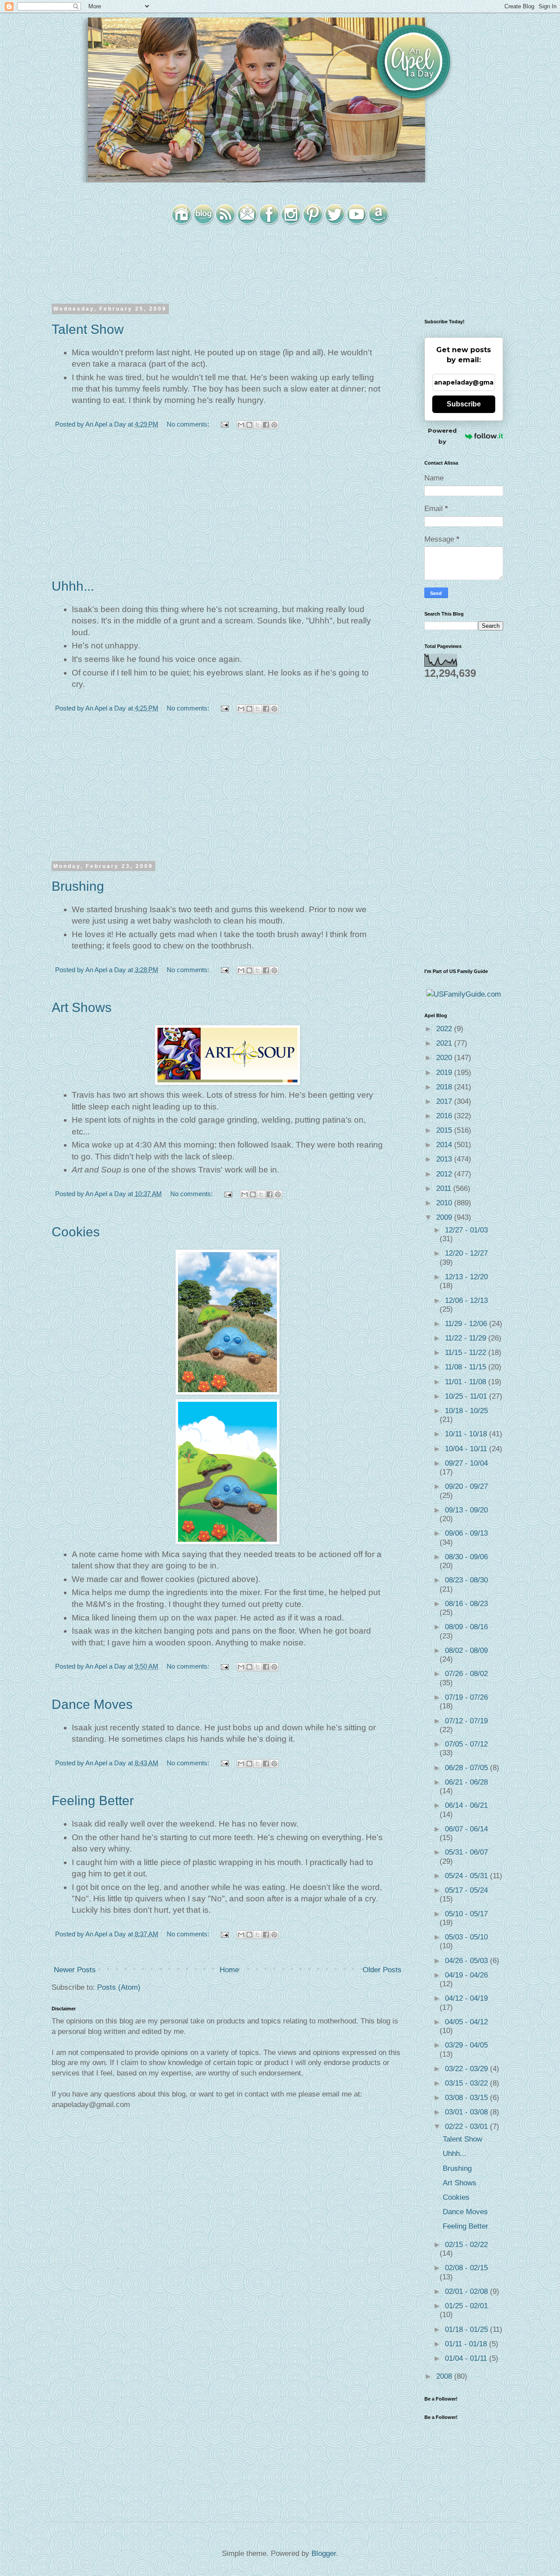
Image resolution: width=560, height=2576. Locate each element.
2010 (445, 1203)
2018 (445, 1087)
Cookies (76, 1232)
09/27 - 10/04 (466, 1463)
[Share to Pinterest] (274, 425)
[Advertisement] (227, 509)
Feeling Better (93, 1801)
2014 (445, 1145)
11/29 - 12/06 (467, 1324)
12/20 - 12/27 (466, 1253)
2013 (445, 1159)
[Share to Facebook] (266, 425)
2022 (445, 1029)
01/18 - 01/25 (467, 2329)
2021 (445, 1043)
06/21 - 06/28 (466, 1782)
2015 (445, 1130)
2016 (445, 1116)
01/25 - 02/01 (466, 2306)
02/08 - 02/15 (466, 2268)
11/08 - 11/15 (467, 1367)
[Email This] (241, 425)
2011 (445, 1188)
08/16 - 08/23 (466, 1604)
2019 (445, 1073)
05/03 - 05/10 (466, 1937)
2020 (445, 1058)
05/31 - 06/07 (466, 1852)
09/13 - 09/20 (466, 1510)
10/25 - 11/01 (467, 1396)
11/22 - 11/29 (467, 1338)
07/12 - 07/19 (466, 1721)
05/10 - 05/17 (466, 1914)
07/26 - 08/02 (466, 1674)
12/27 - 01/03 (466, 1230)
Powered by (442, 436)
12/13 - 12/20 (466, 1277)
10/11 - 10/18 (467, 1434)
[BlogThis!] (249, 425)
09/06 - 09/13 (466, 1533)
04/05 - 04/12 (466, 2022)
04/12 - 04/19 (466, 1998)
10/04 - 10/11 (467, 1449)
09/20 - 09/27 (466, 1486)
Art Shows (82, 1007)
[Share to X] (258, 425)
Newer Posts (75, 1970)
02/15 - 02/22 (466, 2245)
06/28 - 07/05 (467, 1768)
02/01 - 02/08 (467, 2291)
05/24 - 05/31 (467, 1876)
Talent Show (88, 329)
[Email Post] (224, 424)
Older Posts (382, 1970)
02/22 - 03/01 (467, 2126)
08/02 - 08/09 (466, 1650)
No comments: (189, 424)
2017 (445, 1101)
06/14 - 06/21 (466, 1805)
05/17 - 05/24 (466, 1890)
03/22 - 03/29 (467, 2069)
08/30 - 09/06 (466, 1557)
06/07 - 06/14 (466, 1829)
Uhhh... (73, 586)
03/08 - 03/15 (467, 2098)
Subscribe (464, 404)
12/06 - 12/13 (466, 1300)
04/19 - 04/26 (466, 1975)
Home (229, 1970)
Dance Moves (92, 1704)
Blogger (324, 2553)
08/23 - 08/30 (466, 1580)
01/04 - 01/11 (467, 2358)
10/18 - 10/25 (466, 1411)
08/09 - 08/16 (466, 1627)
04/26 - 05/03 (467, 1961)
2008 (445, 2376)
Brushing (78, 886)
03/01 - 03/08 (467, 2112)
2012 (445, 1174)
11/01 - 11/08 (467, 1382)
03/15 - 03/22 (467, 2083)
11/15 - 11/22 (467, 1353)
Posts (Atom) (119, 1987)
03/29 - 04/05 (466, 2045)
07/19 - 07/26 (466, 1697)
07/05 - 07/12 (466, 1744)
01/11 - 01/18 (467, 2344)
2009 (445, 1217)
